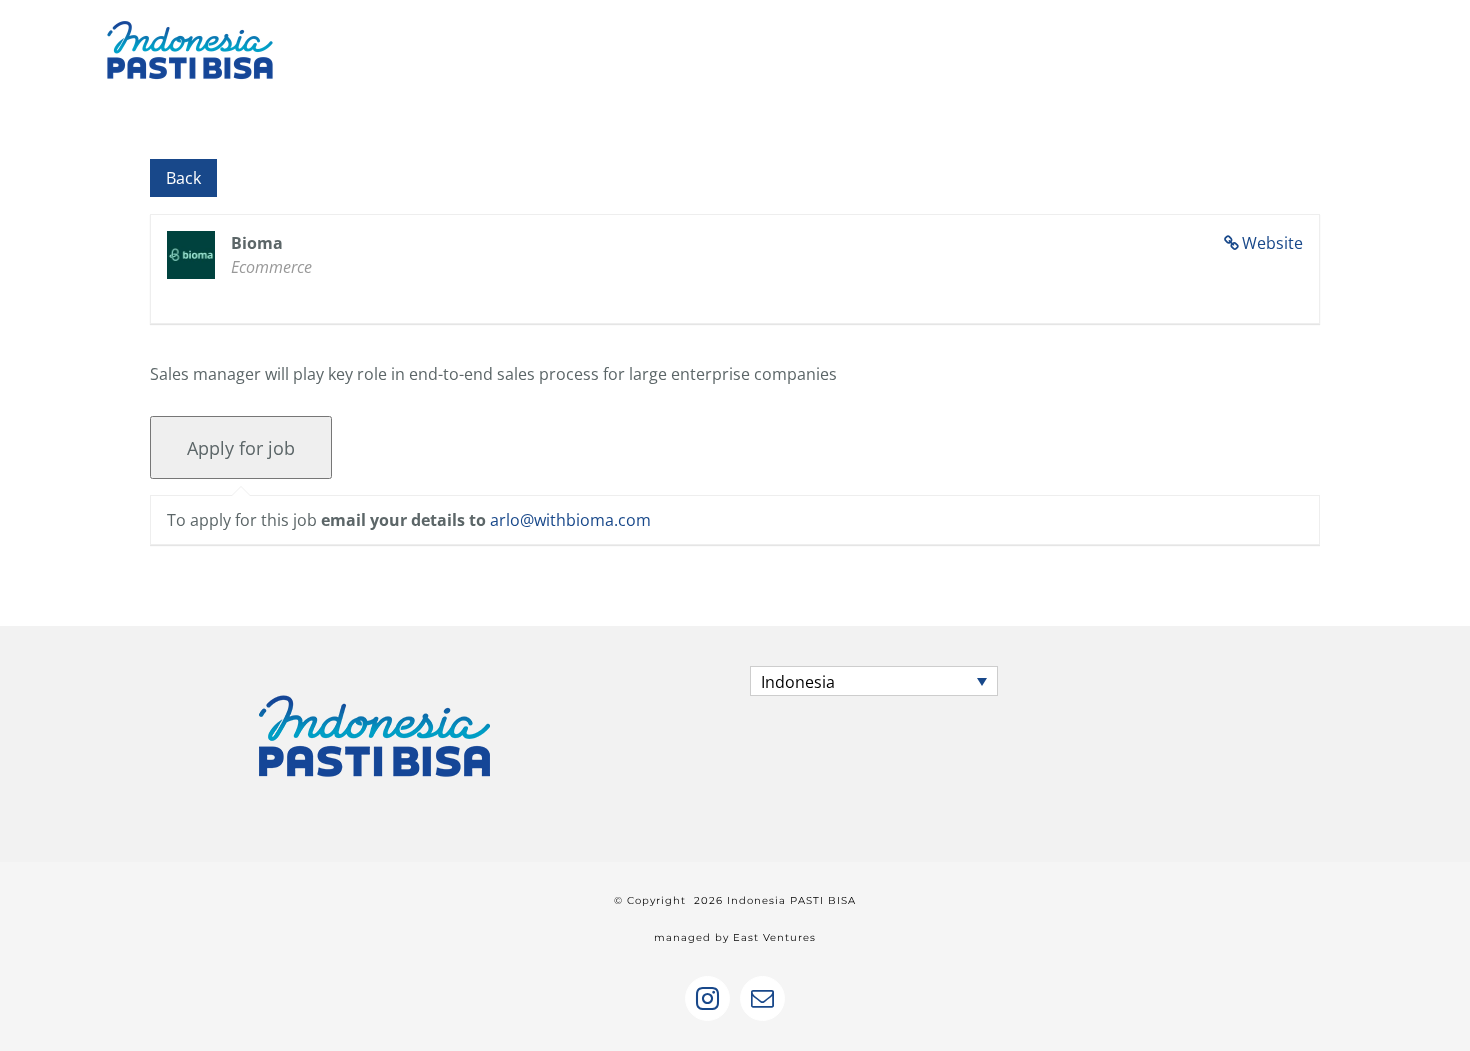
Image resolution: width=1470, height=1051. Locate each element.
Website (1272, 243)
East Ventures (774, 937)
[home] (375, 684)
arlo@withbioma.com (570, 520)
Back (183, 178)
